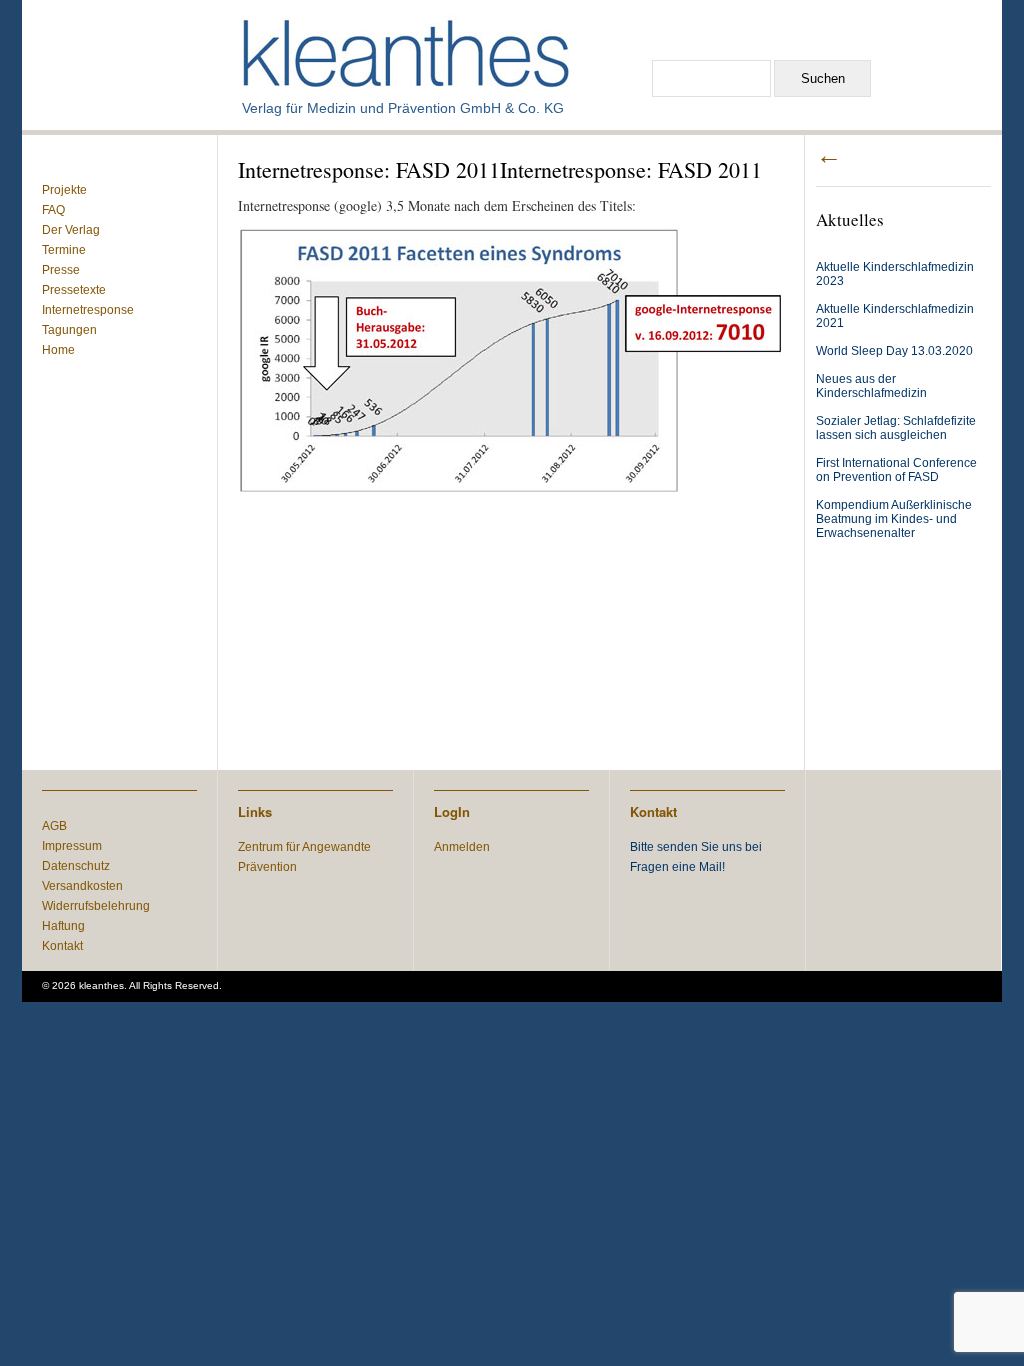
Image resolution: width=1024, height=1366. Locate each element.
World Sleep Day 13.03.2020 (894, 351)
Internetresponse (88, 310)
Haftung (63, 926)
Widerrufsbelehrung (96, 906)
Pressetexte (74, 290)
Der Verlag (71, 230)
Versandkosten (82, 886)
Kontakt (62, 946)
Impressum (72, 846)
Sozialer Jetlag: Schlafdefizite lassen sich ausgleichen (896, 428)
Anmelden (462, 847)
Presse (61, 270)
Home (58, 350)
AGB (54, 826)
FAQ (53, 210)
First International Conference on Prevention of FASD (896, 470)
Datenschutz (76, 866)
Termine (64, 250)
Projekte (64, 190)
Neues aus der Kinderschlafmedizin (871, 386)
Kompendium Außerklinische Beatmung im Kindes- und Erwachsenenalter (894, 519)
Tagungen (69, 330)
